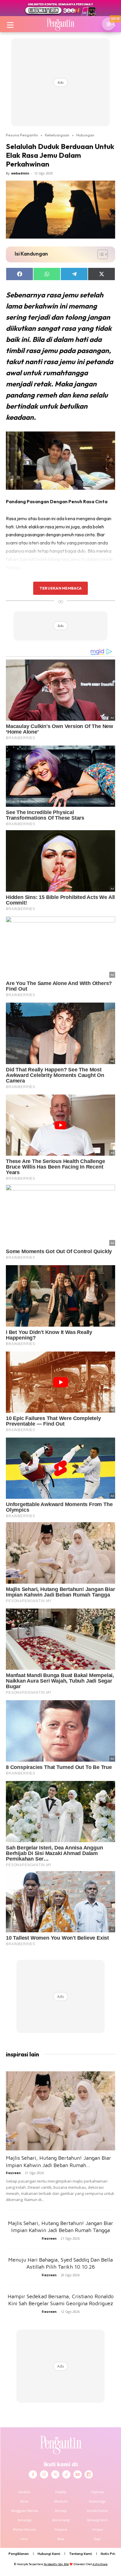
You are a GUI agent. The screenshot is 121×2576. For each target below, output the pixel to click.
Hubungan (85, 135)
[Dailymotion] (89, 2474)
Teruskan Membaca (60, 588)
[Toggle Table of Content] (100, 254)
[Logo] (60, 24)
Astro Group (100, 2564)
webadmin (20, 173)
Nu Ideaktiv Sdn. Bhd (56, 2564)
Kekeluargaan (57, 135)
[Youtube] (78, 2474)
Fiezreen (13, 2173)
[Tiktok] (66, 2474)
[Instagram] (44, 2474)
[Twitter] (55, 2474)
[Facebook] (33, 2474)
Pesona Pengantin (22, 135)
